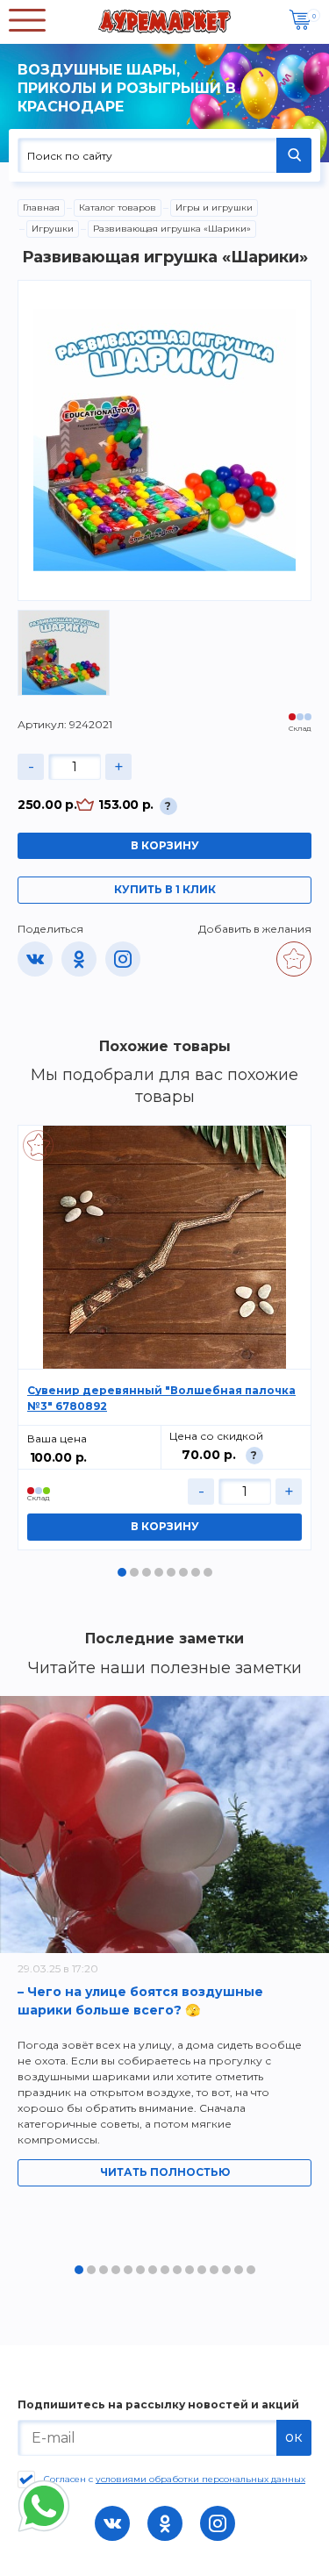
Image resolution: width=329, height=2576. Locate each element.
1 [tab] (122, 1572)
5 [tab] (171, 1572)
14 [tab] (239, 2270)
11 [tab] (202, 2270)
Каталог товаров (118, 208)
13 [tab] (226, 2270)
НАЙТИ (294, 155)
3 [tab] (147, 1572)
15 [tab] (251, 2270)
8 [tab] (208, 1572)
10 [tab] (190, 2270)
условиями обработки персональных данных (200, 2479)
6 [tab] (183, 1572)
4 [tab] (159, 1572)
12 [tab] (214, 2270)
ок (294, 2437)
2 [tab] (134, 1572)
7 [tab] (196, 1572)
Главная (41, 208)
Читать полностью (165, 2172)
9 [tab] (177, 2270)
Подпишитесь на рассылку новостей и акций (158, 2405)
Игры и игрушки (214, 208)
